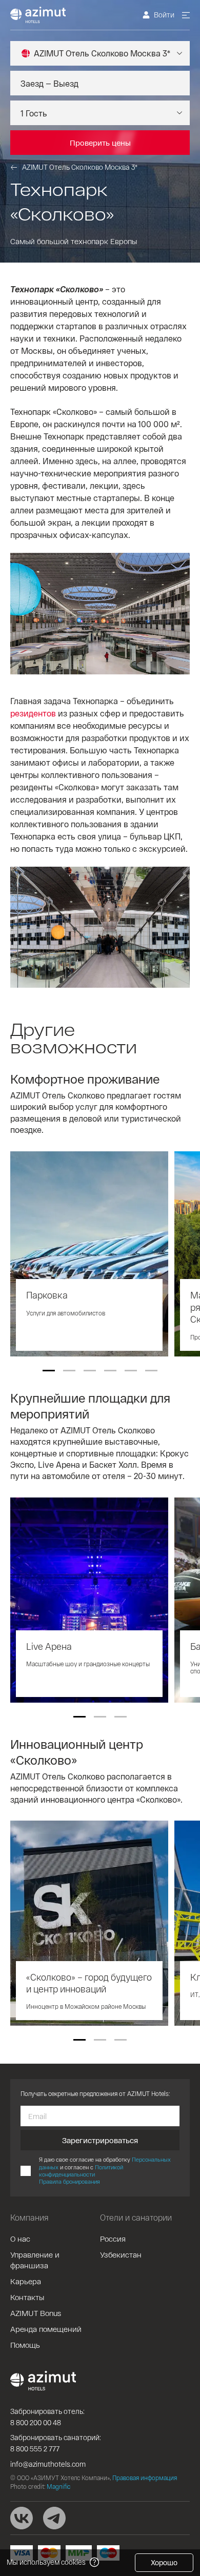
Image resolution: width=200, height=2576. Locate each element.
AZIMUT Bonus (36, 2313)
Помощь (25, 2345)
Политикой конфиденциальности (81, 2171)
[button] (49, 1371)
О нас (20, 2239)
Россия (113, 2239)
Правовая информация (145, 2478)
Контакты (27, 2297)
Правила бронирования (69, 2181)
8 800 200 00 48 (36, 2422)
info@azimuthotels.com (48, 2464)
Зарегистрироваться (100, 2140)
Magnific (58, 2486)
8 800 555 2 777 (35, 2449)
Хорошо (164, 2562)
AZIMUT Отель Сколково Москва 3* (80, 167)
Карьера (26, 2281)
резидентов (33, 713)
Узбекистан (121, 2254)
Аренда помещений (46, 2329)
